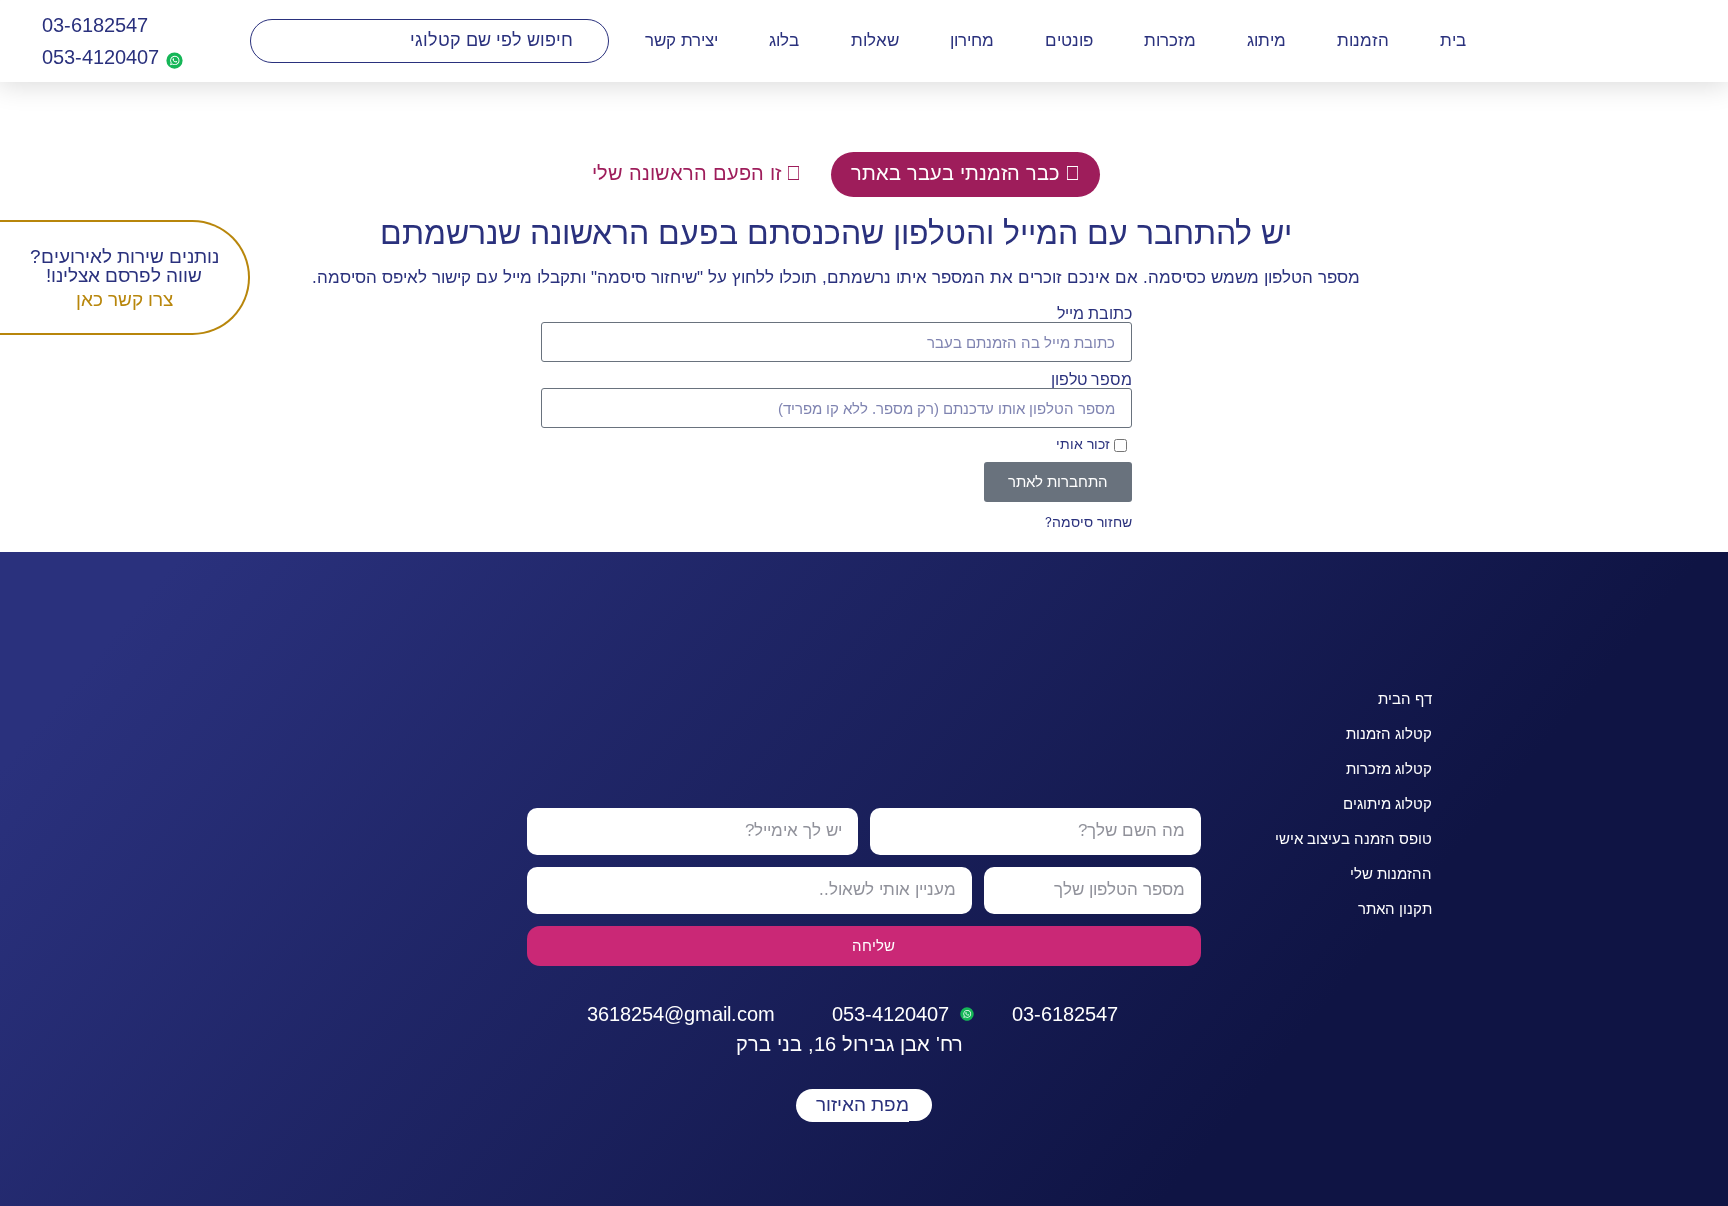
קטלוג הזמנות (1389, 733)
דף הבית (1405, 698)
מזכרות (1170, 40)
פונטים (1069, 40)
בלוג (784, 40)
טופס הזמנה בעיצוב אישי (1353, 838)
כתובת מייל (1094, 314)
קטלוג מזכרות (1389, 768)
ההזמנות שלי (1391, 873)
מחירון (972, 40)
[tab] (965, 174)
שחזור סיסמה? (1088, 522)
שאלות (875, 40)
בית (1453, 40)
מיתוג (1266, 40)
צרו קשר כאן (124, 299)
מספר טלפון (1091, 380)
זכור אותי (1085, 445)
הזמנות (1363, 40)
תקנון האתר (1395, 908)
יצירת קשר (681, 40)
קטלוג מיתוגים (1387, 803)
